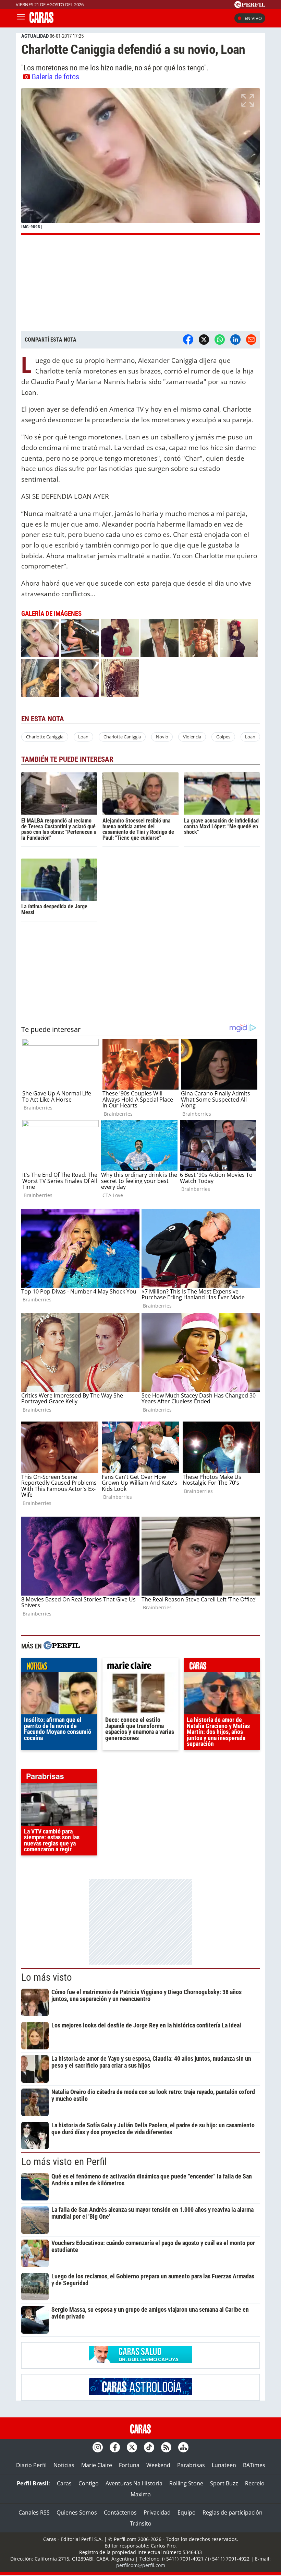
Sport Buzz (224, 2483)
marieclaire (140, 1667)
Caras (64, 2483)
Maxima (141, 2494)
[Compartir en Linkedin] (235, 340)
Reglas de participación (233, 2512)
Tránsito (141, 2523)
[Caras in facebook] (115, 2447)
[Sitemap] (183, 2447)
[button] (140, 162)
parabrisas (59, 1778)
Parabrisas (191, 2465)
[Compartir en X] (204, 340)
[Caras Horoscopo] (140, 2393)
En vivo (253, 18)
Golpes (223, 737)
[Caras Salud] (140, 2361)
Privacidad (157, 2512)
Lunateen (224, 2465)
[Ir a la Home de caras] (41, 21)
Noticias (64, 2465)
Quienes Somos (77, 2512)
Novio (162, 737)
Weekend (158, 2465)
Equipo (187, 2512)
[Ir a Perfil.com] (250, 6)
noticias (59, 1667)
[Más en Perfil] (62, 1646)
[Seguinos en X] (132, 2447)
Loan (83, 737)
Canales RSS (34, 2512)
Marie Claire (97, 2465)
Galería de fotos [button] (55, 77)
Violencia (192, 737)
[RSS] (166, 2447)
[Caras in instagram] (98, 2447)
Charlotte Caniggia (45, 737)
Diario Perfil (31, 2465)
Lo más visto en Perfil (64, 2162)
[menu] (21, 18)
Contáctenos (120, 2512)
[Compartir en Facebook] (188, 340)
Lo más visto (47, 1977)
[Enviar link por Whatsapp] (220, 340)
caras (222, 1667)
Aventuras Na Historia (134, 2483)
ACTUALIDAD (35, 36)
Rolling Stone (186, 2483)
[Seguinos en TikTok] (149, 2447)
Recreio (255, 2483)
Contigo (89, 2483)
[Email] (251, 340)
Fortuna (129, 2465)
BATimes (254, 2465)
